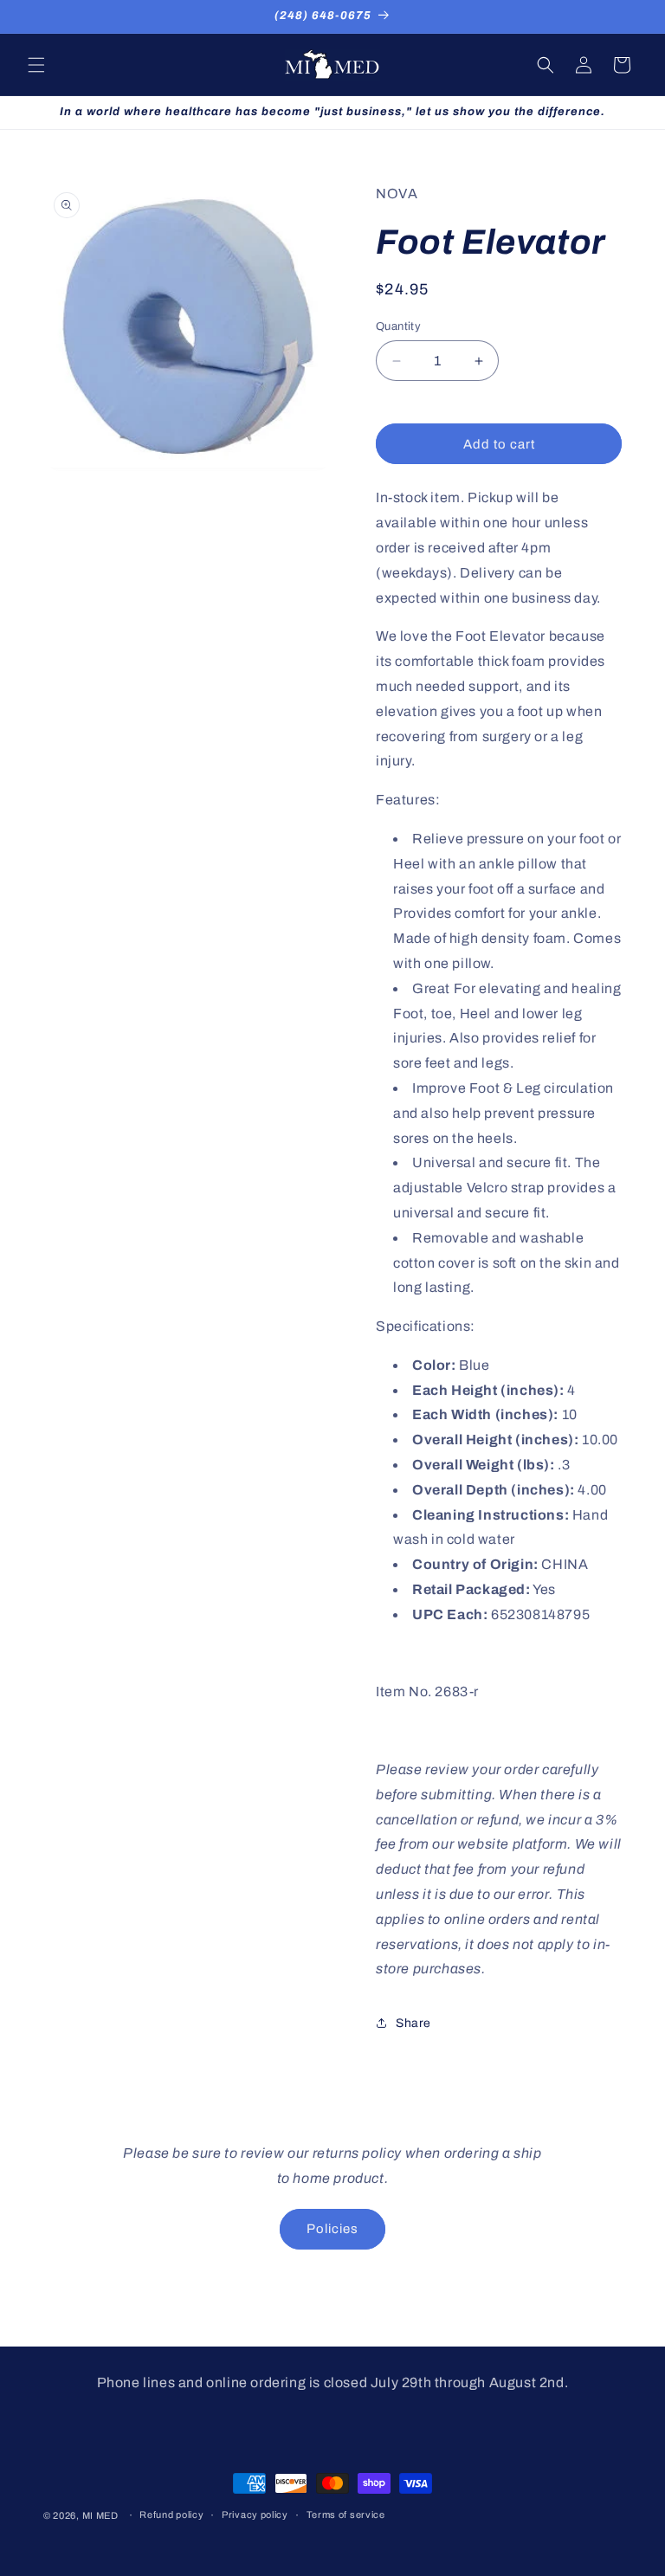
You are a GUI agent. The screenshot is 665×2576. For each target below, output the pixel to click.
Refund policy (171, 2515)
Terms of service (346, 2515)
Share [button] (413, 2023)
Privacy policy (255, 2515)
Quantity (398, 326)
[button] (36, 65)
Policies (332, 2229)
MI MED (100, 2515)
